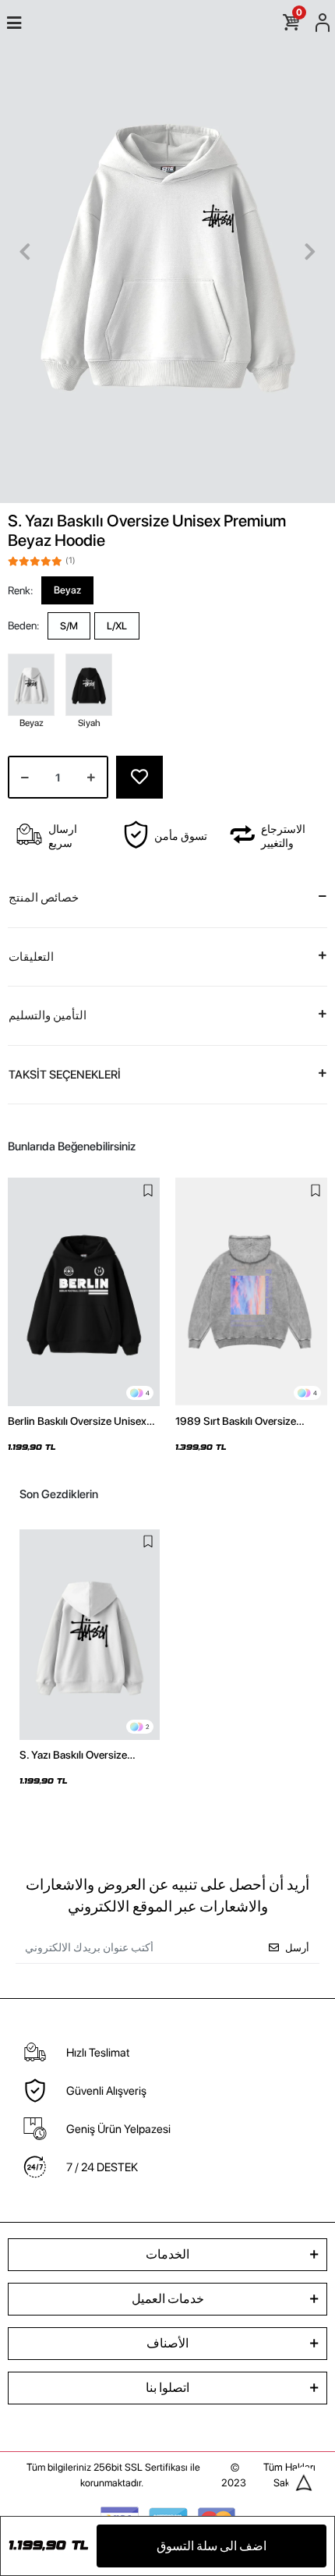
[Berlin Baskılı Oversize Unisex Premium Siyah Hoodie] (84, 1292)
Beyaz (67, 590)
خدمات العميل (168, 2299)
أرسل (297, 1948)
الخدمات (167, 2254)
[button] (25, 252)
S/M (69, 626)
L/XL (117, 626)
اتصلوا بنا (167, 2388)
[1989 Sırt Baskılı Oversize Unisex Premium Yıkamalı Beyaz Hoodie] (251, 1292)
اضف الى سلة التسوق (212, 2546)
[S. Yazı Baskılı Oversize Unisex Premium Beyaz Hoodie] (90, 1635)
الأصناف (167, 2343)
